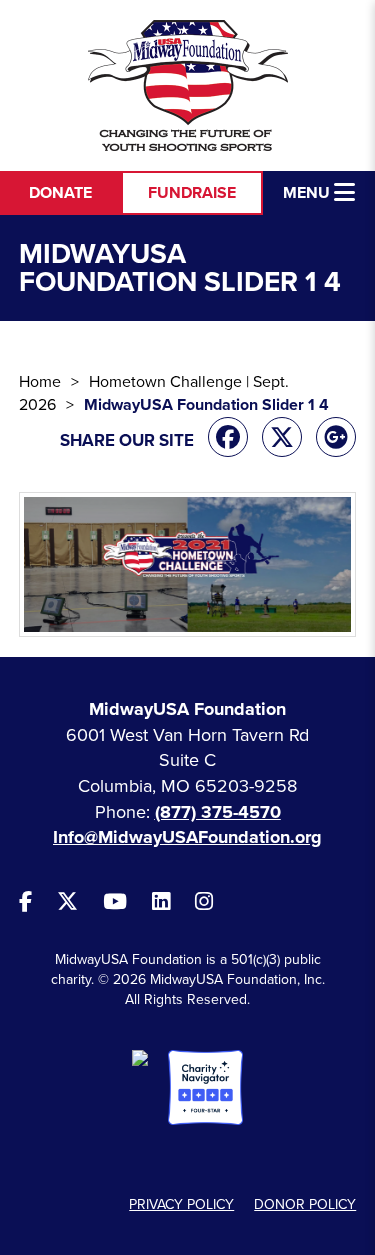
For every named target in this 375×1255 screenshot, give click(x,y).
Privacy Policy (181, 1204)
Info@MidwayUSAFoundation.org (187, 837)
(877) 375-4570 (218, 812)
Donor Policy (305, 1204)
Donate (60, 193)
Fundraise (192, 193)
